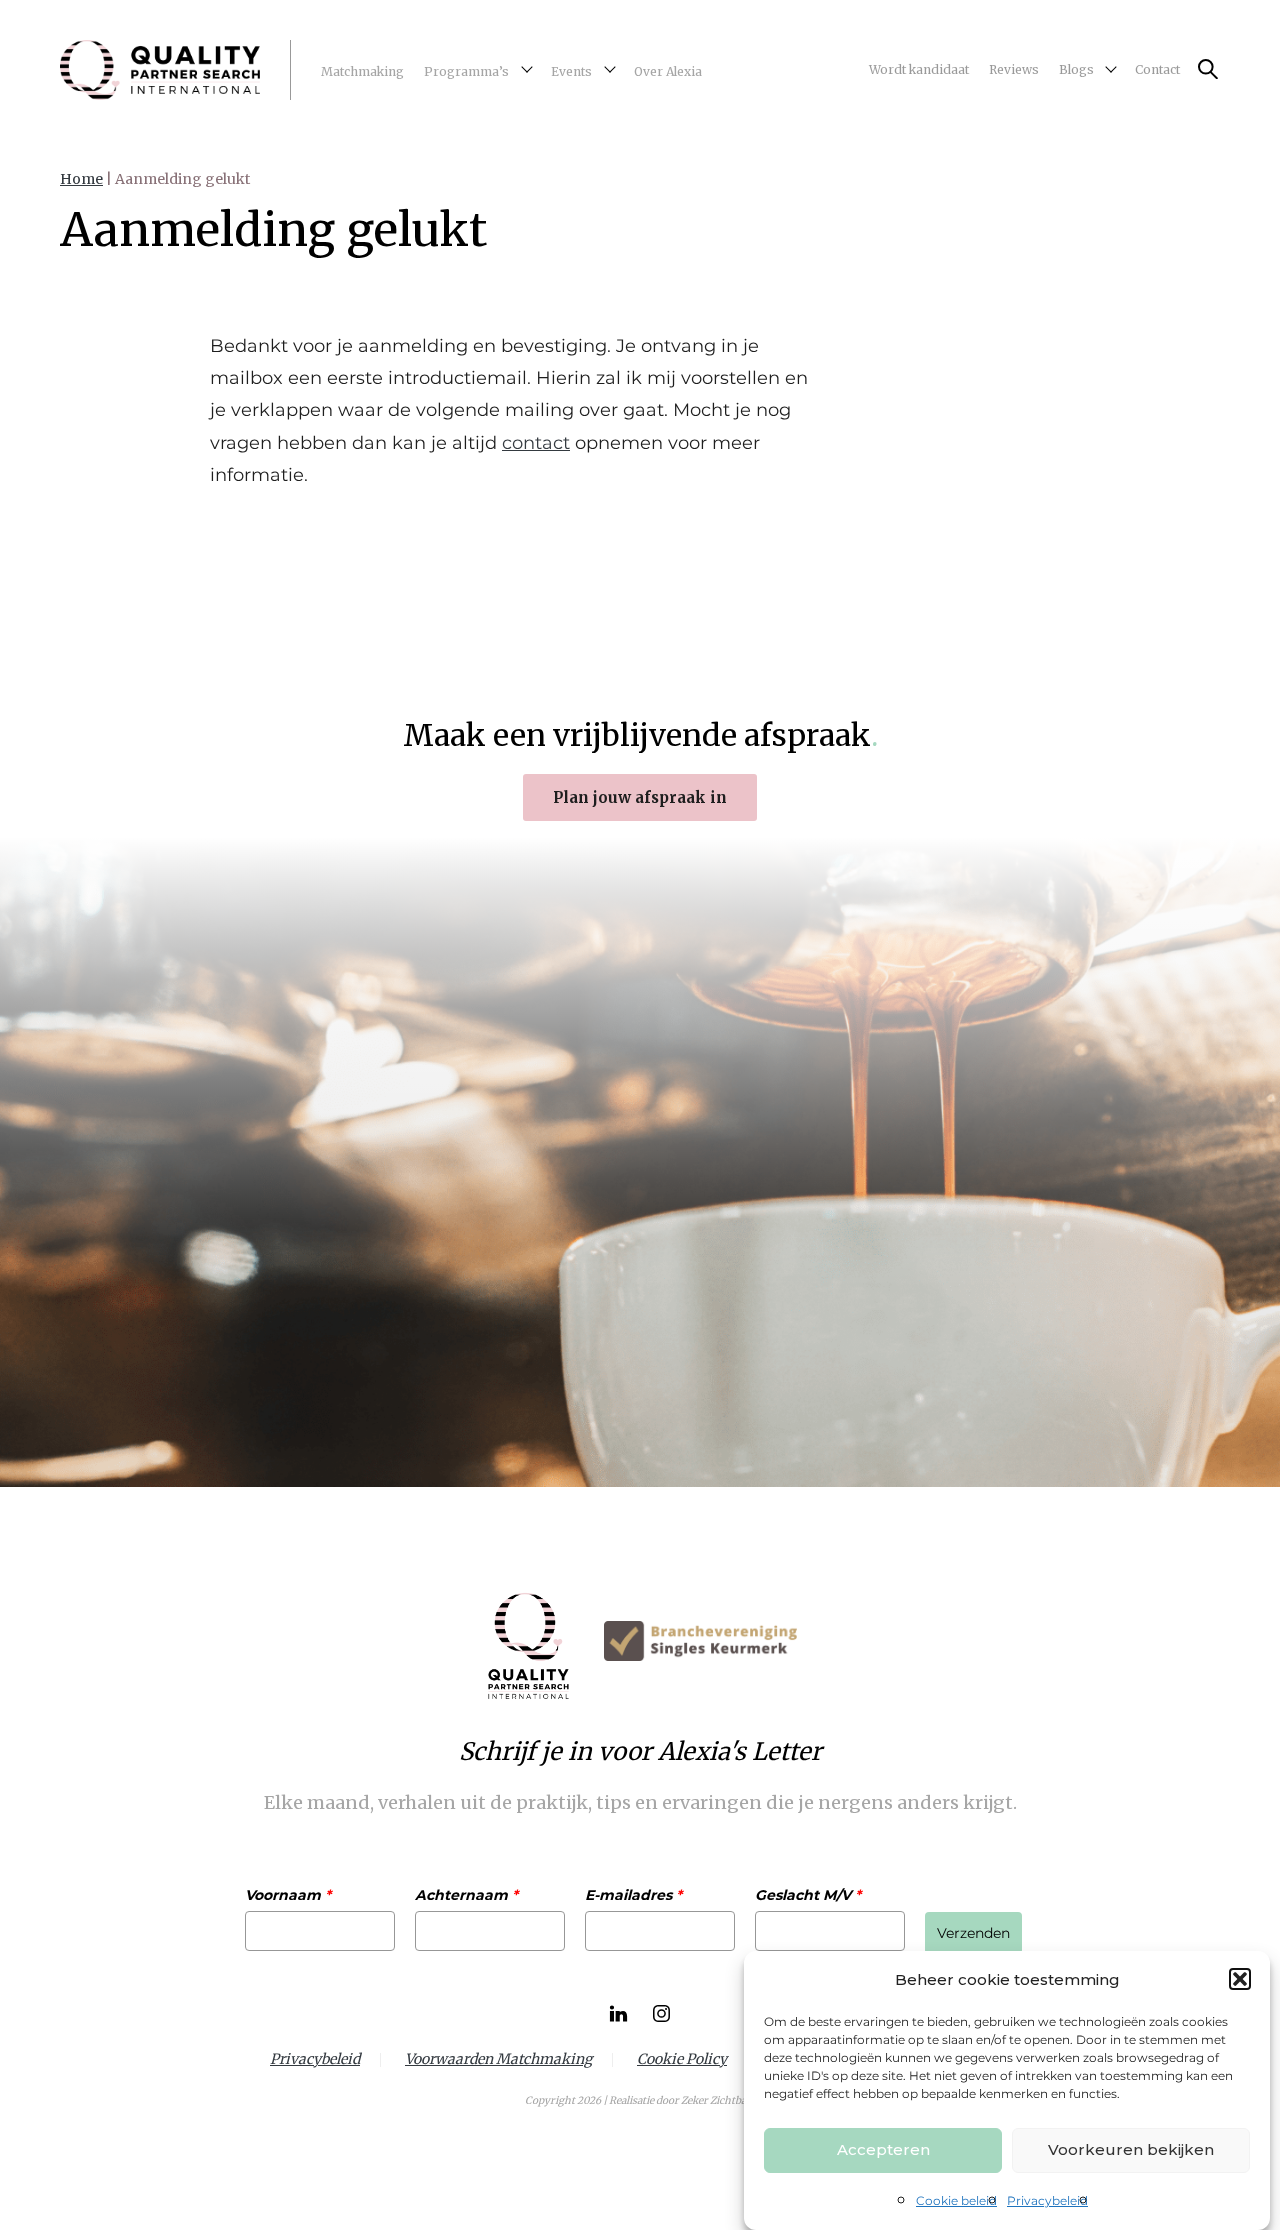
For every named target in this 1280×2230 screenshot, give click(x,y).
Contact (1157, 69)
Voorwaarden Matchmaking (498, 2059)
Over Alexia (668, 71)
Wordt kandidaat (919, 69)
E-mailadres (633, 1895)
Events (571, 71)
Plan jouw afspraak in (640, 797)
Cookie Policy (682, 2059)
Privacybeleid (1047, 2200)
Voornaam (288, 1895)
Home (81, 179)
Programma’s (466, 71)
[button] (1240, 1979)
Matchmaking (362, 71)
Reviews (1014, 69)
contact (536, 443)
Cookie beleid (956, 2200)
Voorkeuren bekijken (1131, 2149)
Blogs (1076, 69)
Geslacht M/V (808, 1895)
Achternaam (466, 1895)
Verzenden (973, 1933)
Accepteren (883, 2149)
